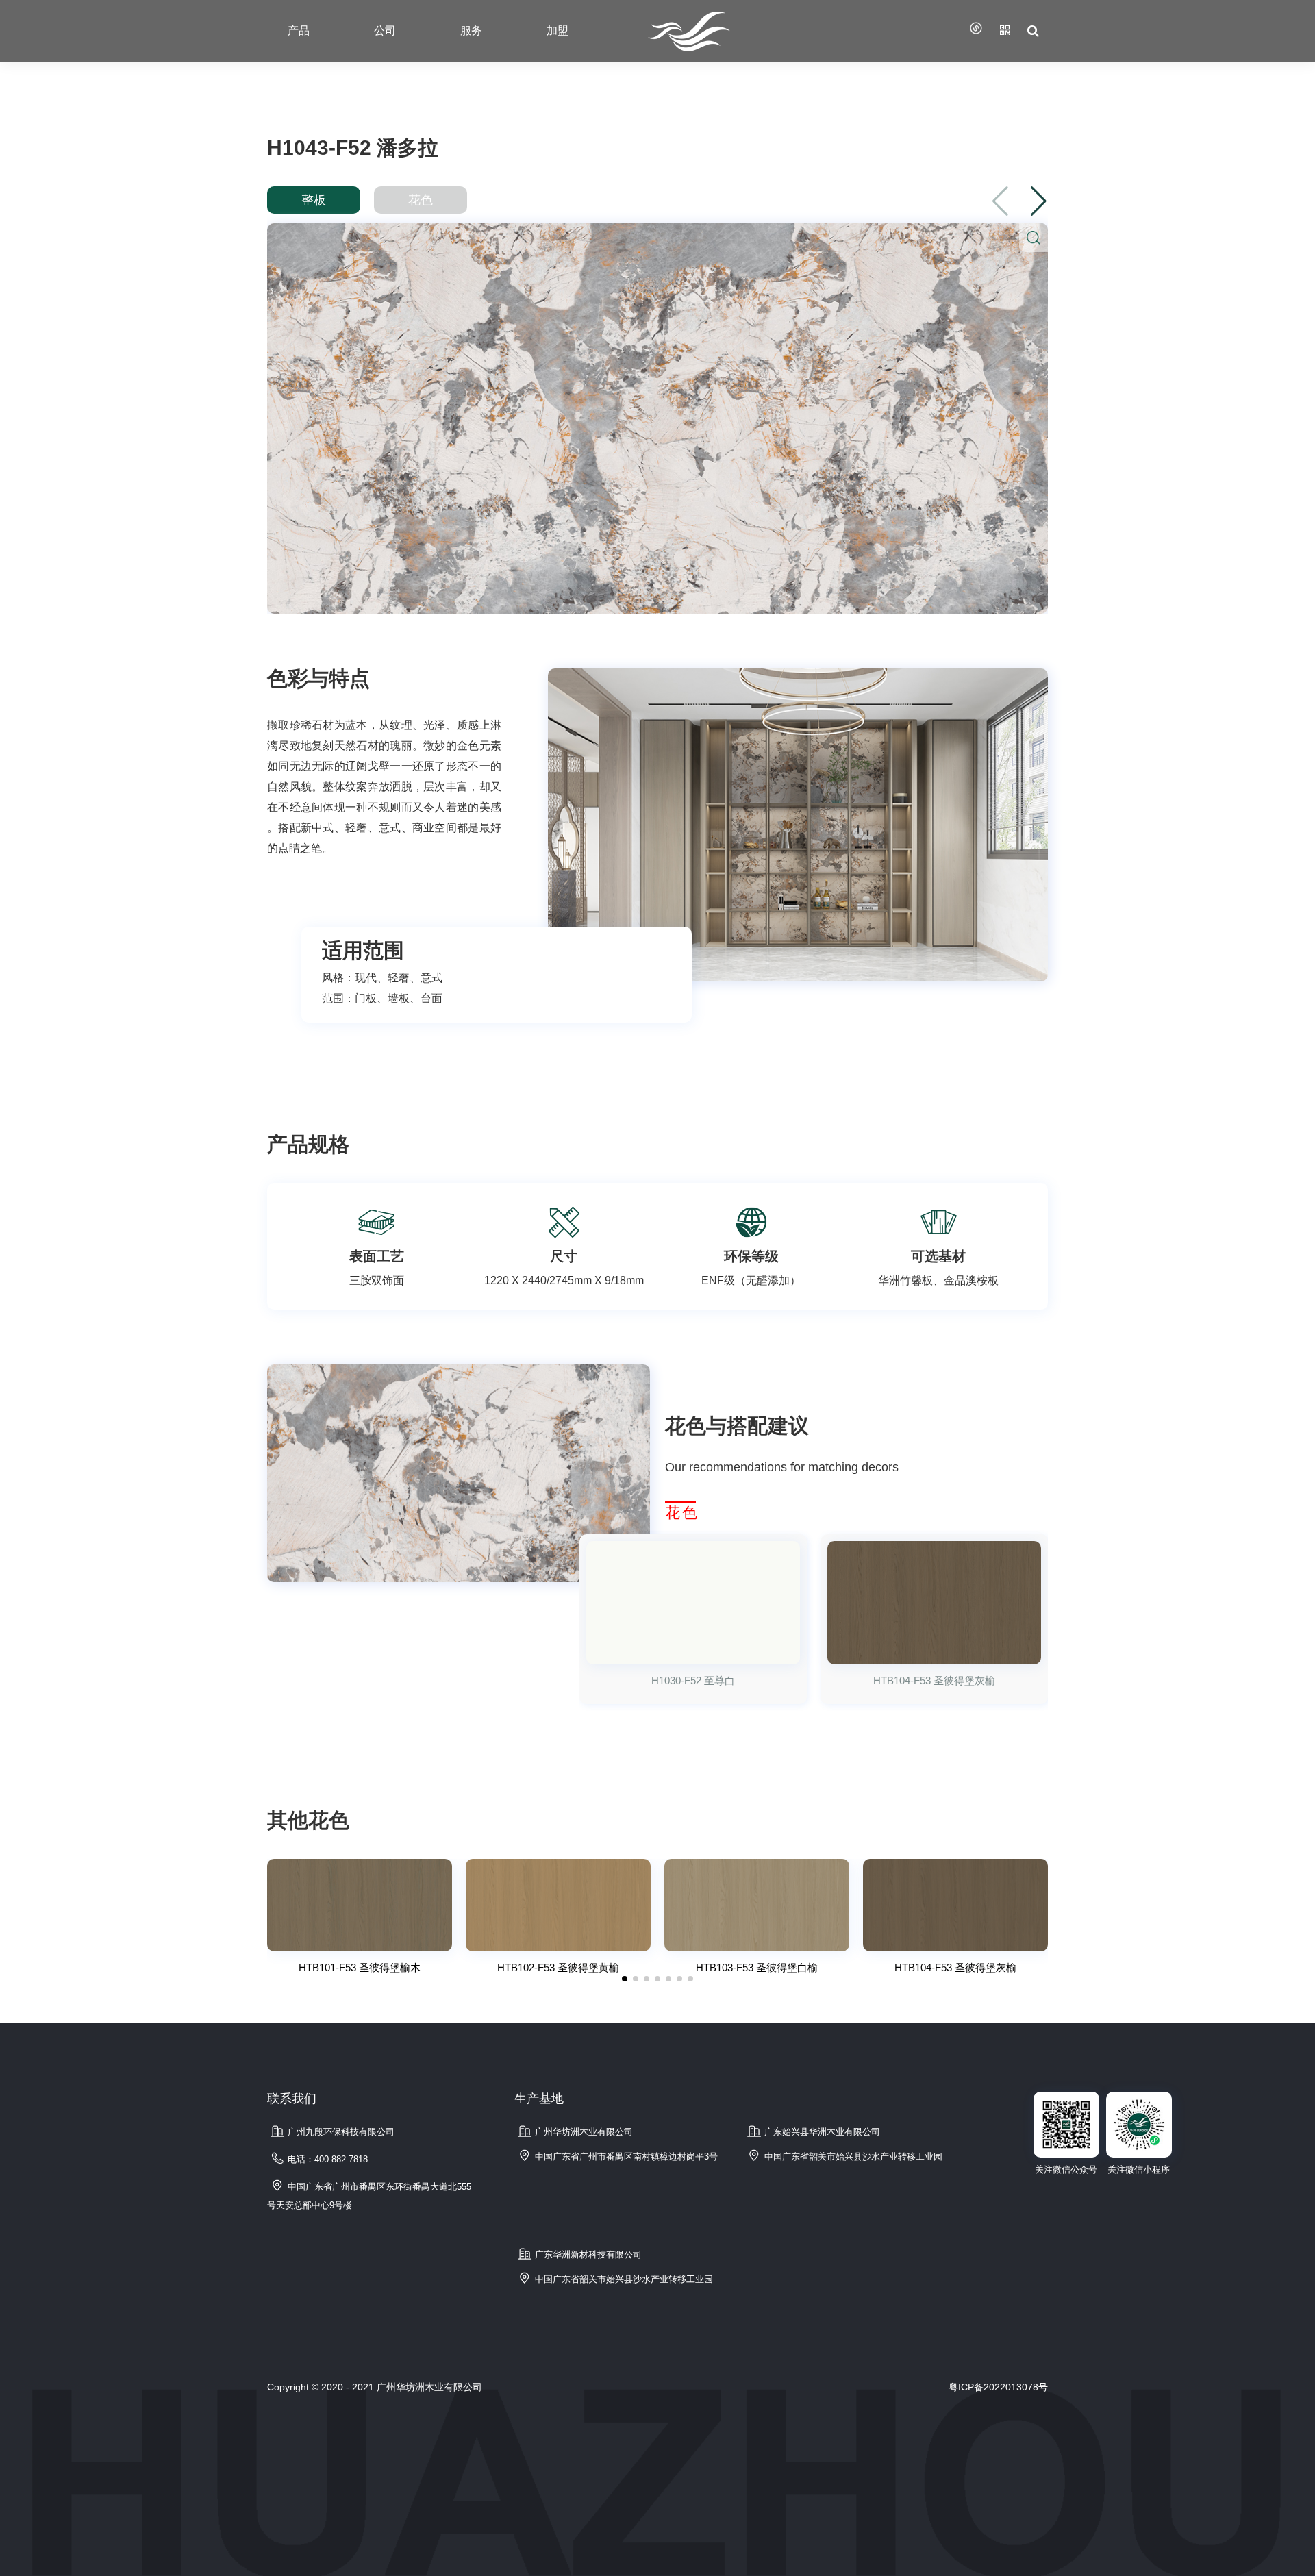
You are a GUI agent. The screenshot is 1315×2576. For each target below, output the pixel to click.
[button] (1039, 201)
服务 (471, 30)
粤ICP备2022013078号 (998, 2387)
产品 (299, 30)
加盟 (558, 30)
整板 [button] (314, 200)
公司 (385, 30)
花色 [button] (421, 200)
